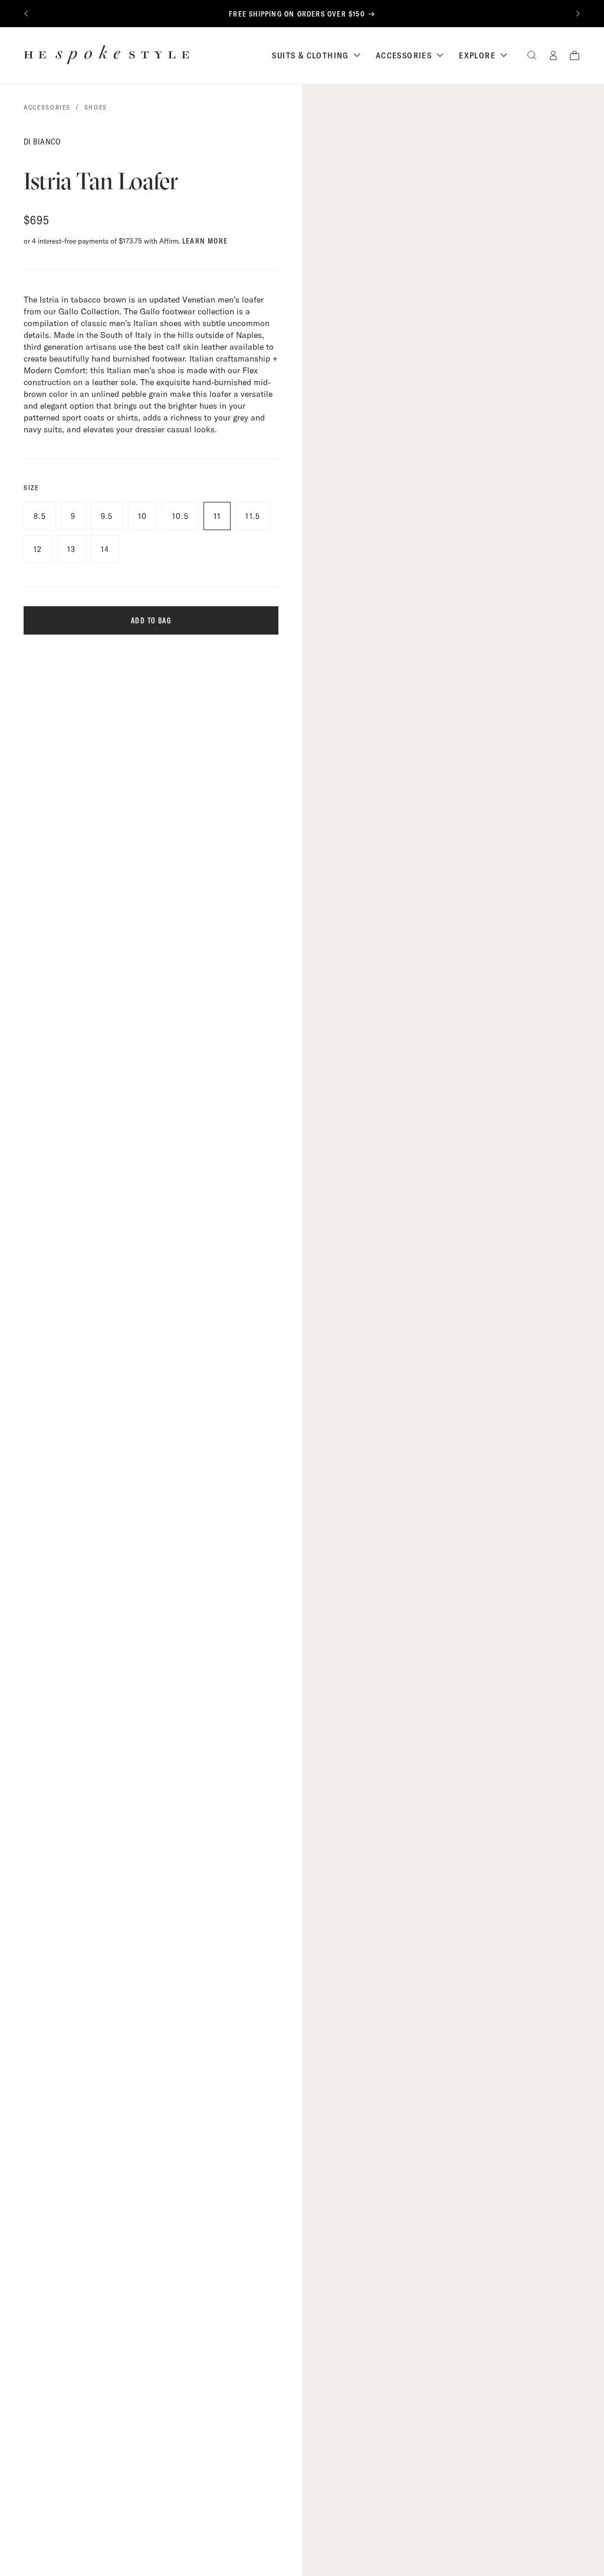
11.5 (253, 516)
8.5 (40, 516)
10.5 (181, 516)
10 (143, 516)
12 (38, 549)
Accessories (404, 55)
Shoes (96, 107)
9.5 (107, 516)
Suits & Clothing (310, 55)
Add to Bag (151, 620)
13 (72, 549)
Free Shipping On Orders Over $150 (297, 14)
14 (105, 549)
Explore (477, 55)
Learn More (205, 241)
